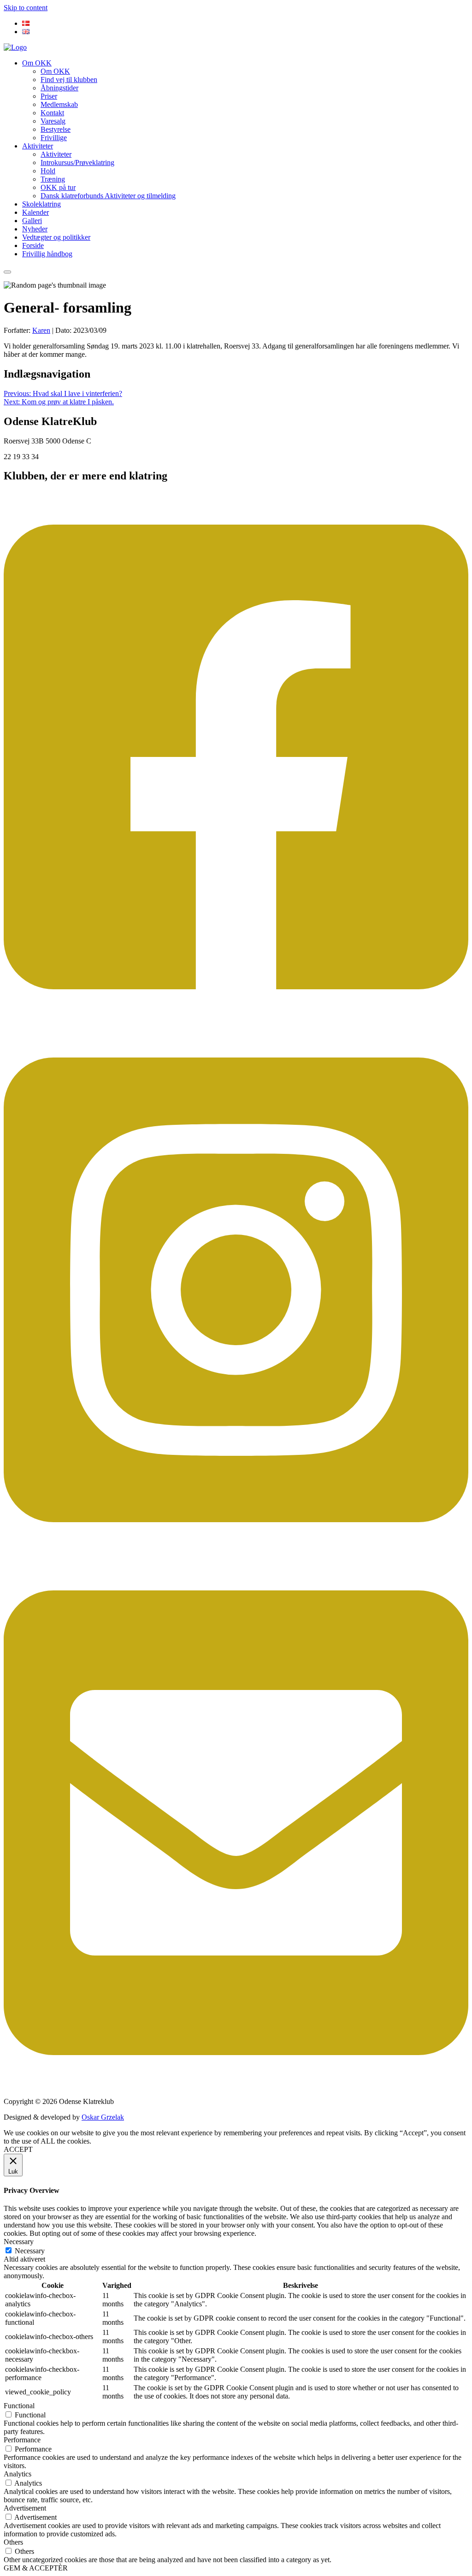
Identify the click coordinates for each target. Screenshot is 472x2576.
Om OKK (37, 63)
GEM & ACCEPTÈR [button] (36, 2568)
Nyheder (35, 229)
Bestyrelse (56, 129)
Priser (49, 96)
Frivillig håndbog (47, 254)
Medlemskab (59, 104)
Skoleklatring (41, 204)
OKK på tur (58, 187)
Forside (33, 245)
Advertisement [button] (25, 2508)
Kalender (35, 212)
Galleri (32, 221)
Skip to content (26, 8)
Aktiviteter (38, 146)
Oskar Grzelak (103, 2117)
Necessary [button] (19, 2242)
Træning (53, 179)
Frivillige (54, 138)
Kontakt (52, 113)
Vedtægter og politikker (56, 237)
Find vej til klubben (69, 80)
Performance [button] (22, 2440)
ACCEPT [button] (18, 2149)
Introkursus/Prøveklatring (77, 162)
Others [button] (13, 2542)
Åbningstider (59, 88)
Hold (48, 171)
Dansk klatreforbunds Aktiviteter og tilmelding (108, 196)
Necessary (30, 2251)
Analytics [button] (18, 2474)
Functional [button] (19, 2406)
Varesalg (53, 121)
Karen (41, 330)
